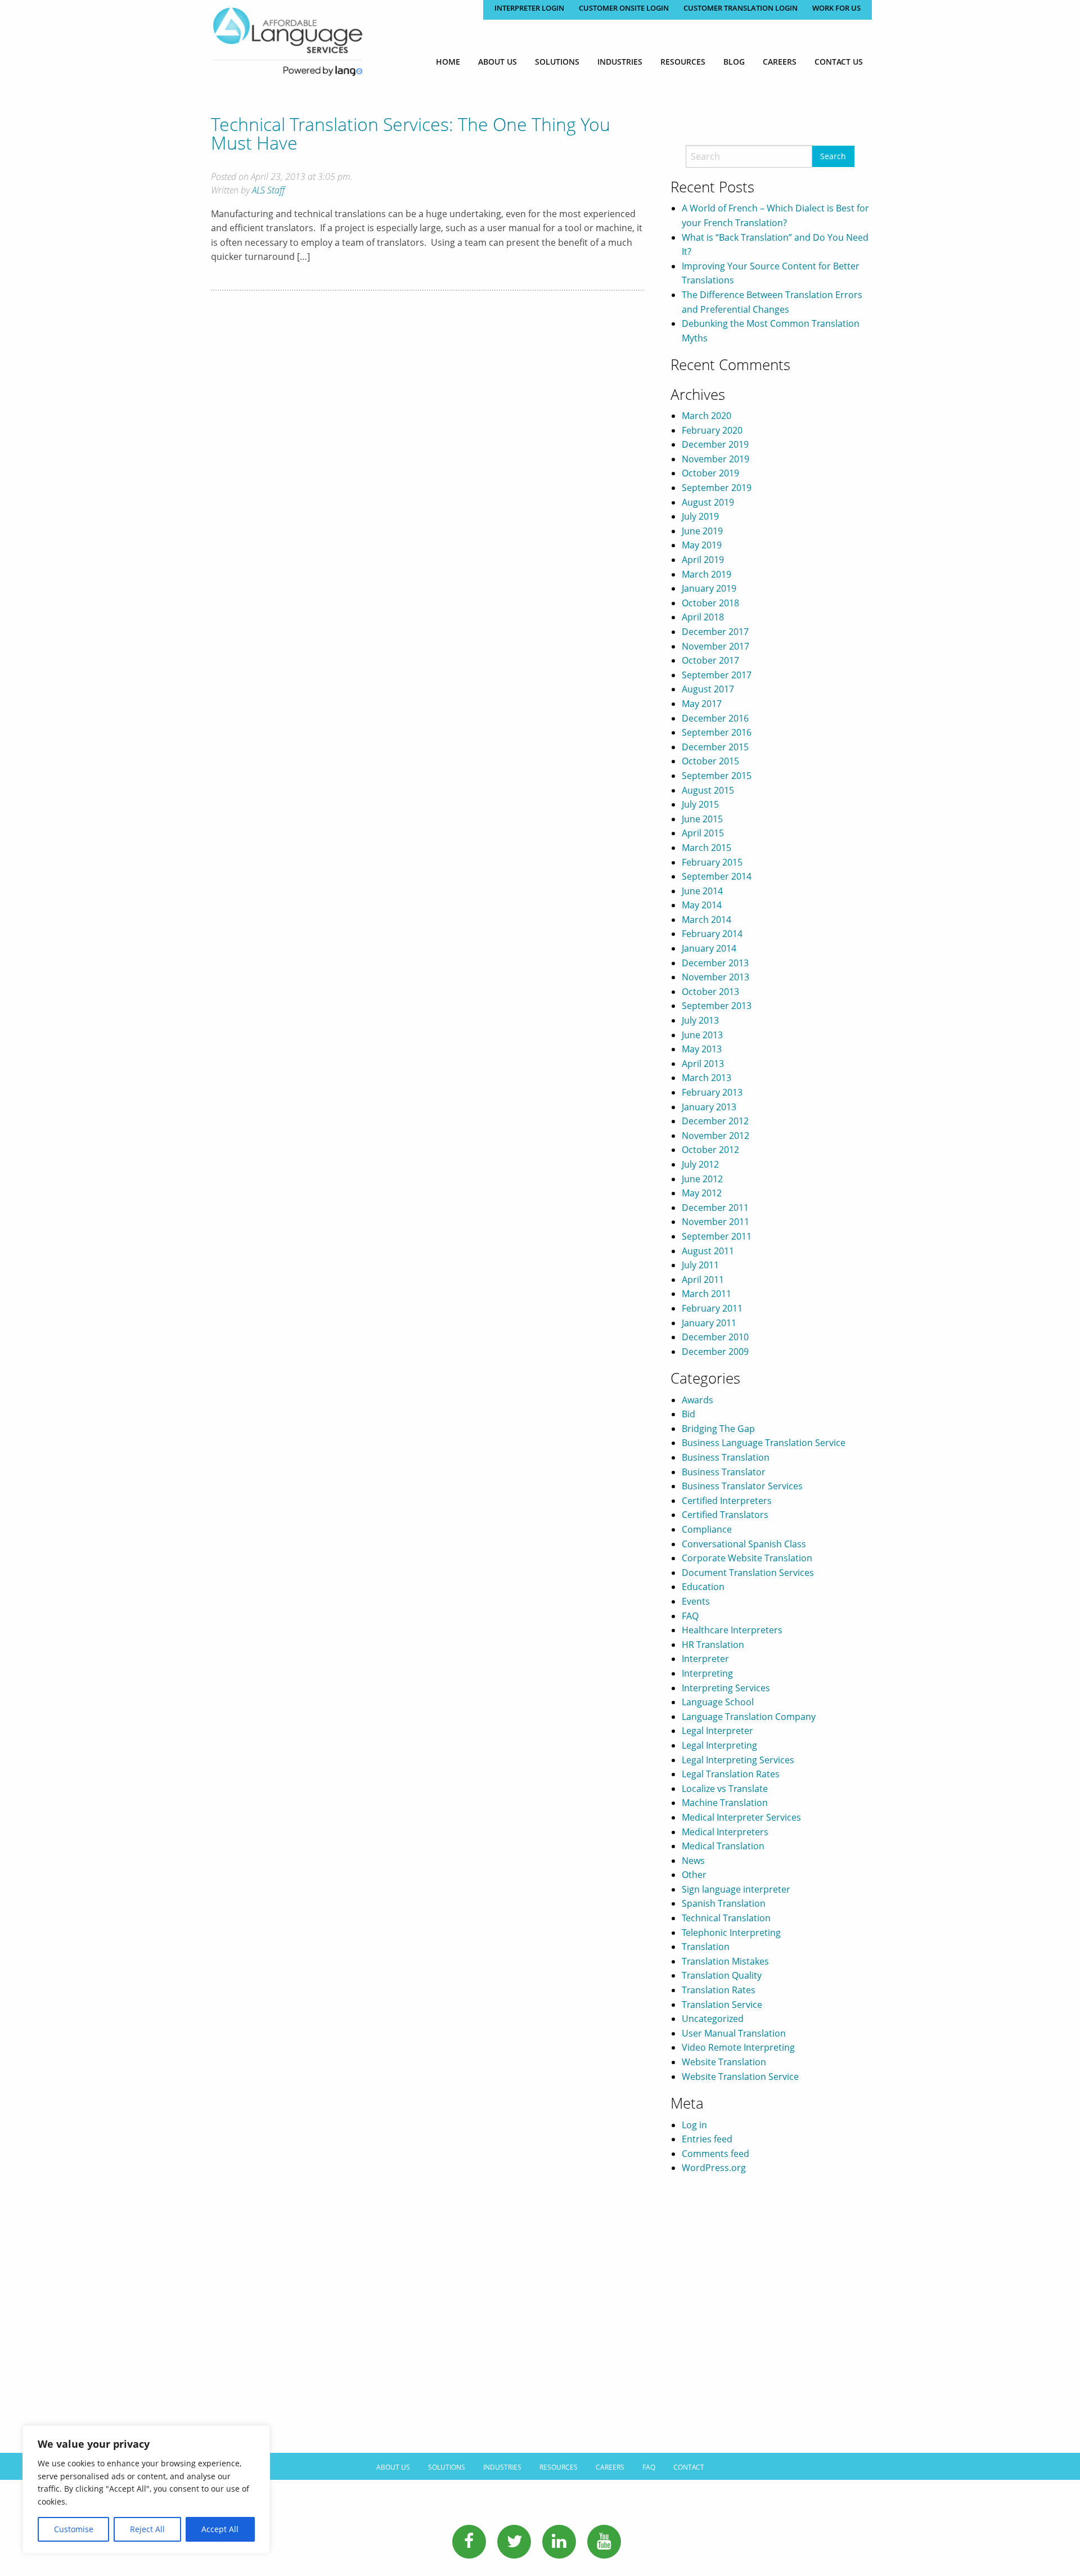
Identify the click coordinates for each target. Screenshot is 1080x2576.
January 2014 (709, 948)
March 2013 (706, 1078)
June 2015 (702, 819)
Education (703, 1587)
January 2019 (709, 588)
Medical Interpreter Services (741, 1817)
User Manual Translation (734, 2033)
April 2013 (703, 1064)
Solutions (557, 62)
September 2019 (717, 488)
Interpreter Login (529, 8)
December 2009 (715, 1352)
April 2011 (703, 1280)
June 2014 (702, 891)
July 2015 (700, 804)
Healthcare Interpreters (732, 1630)
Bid (688, 1414)
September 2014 (717, 876)
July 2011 (700, 1265)
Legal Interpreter (717, 1731)
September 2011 (717, 1236)
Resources (683, 62)
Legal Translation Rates (731, 1774)
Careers (780, 62)
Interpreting (707, 1673)
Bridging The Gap (718, 1429)
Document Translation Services (748, 1573)
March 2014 (706, 920)
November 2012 (715, 1136)
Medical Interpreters (725, 1832)
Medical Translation (723, 1846)
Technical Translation (726, 1918)
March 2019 (706, 574)
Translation (706, 1947)
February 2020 (712, 430)
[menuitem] (448, 62)
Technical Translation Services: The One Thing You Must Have (411, 133)
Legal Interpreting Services (738, 1760)
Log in (694, 2125)
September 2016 (717, 732)
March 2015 (706, 848)
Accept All (220, 2529)
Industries (620, 62)
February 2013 (712, 1092)
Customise (74, 2529)
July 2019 (700, 516)
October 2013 (710, 992)
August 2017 (708, 689)
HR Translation (713, 1645)
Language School (718, 1702)
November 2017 (715, 646)
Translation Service (722, 2005)
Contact (689, 2467)
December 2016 (715, 718)
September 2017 (717, 675)
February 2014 (712, 934)
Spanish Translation (724, 1903)
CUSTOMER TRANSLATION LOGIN (741, 8)
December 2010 (715, 1337)
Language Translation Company (749, 1717)
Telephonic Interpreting (731, 1933)
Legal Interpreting (719, 1745)
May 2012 (702, 1193)
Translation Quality (722, 1975)
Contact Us (839, 62)
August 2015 (708, 790)
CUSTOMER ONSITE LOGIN (624, 8)
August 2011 (708, 1251)
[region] (146, 2489)
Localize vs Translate (725, 1789)
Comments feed (715, 2154)
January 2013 (709, 1107)
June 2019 (702, 531)
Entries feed (707, 2139)
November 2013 (715, 977)
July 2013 (700, 1020)
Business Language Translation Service (764, 1443)
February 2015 (712, 862)
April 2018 (703, 617)
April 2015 (703, 833)
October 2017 (710, 660)
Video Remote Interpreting (738, 2047)
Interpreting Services (726, 1688)
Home (448, 62)
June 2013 (702, 1035)
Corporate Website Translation (747, 1558)
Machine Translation (725, 1803)
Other (694, 1875)
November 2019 (715, 459)
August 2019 (708, 502)
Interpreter (705, 1659)
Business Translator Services (742, 1486)
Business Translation (726, 1457)
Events (696, 1601)
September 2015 (717, 776)
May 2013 (702, 1049)
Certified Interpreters (727, 1501)
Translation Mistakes (725, 1961)
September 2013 (717, 1006)
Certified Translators (725, 1515)
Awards (697, 1400)
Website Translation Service (740, 2077)
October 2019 (710, 473)
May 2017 (702, 704)
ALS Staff (268, 190)
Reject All (147, 2529)
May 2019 (702, 545)
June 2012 (702, 1179)
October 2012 (710, 1150)
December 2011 (715, 1208)
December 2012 (715, 1121)
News (693, 1861)
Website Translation (724, 2062)
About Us (498, 62)
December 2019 (715, 444)
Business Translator (724, 1472)
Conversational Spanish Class (744, 1544)
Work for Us (836, 8)
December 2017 (715, 632)
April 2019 (703, 560)
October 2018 (710, 603)
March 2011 (706, 1294)
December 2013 (715, 963)
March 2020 (706, 416)
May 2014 (702, 905)
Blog (734, 62)
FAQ (690, 1616)
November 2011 (715, 1222)
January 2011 (709, 1323)
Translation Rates (719, 1990)
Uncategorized (713, 2019)
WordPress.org (714, 2168)
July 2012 (700, 1164)
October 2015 (710, 761)
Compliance (707, 1529)
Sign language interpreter (736, 1889)
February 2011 (712, 1308)
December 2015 (715, 747)
